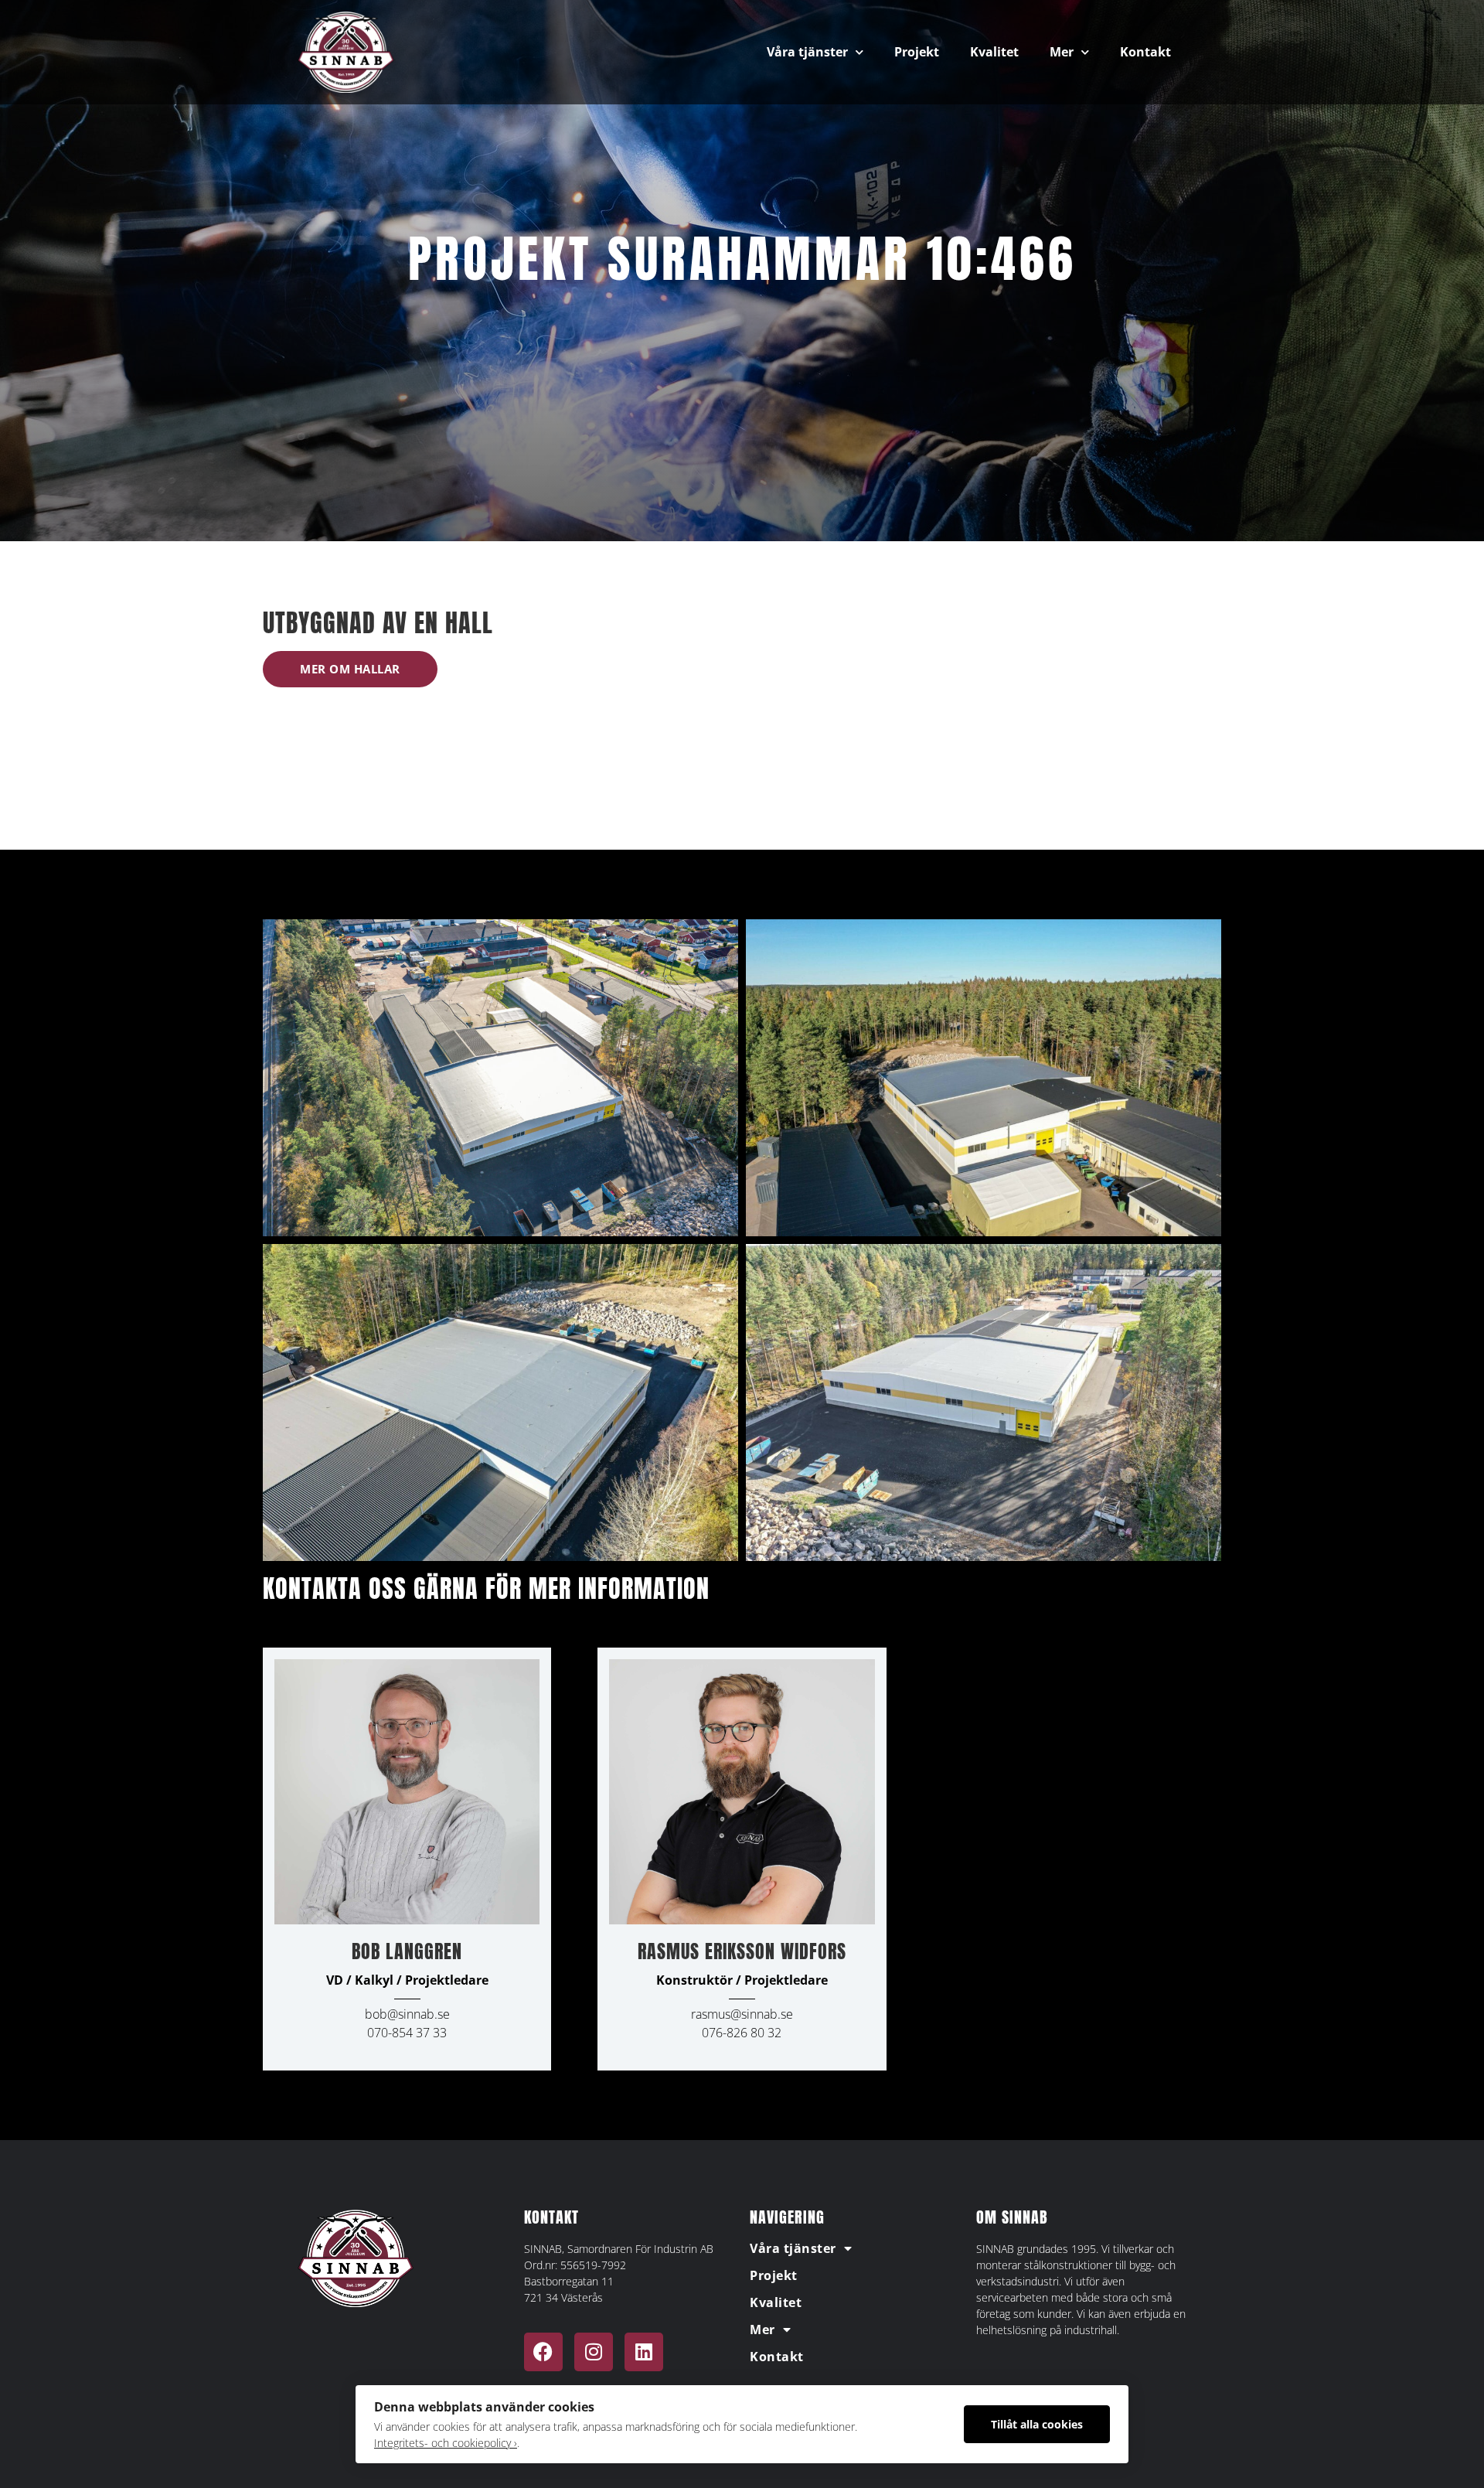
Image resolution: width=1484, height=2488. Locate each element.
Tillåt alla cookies (1037, 2424)
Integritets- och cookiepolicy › (446, 2443)
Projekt (917, 52)
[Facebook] (543, 2352)
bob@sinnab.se (407, 2014)
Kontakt (1145, 52)
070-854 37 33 (407, 2033)
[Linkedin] (644, 2352)
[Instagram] (594, 2352)
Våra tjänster (807, 52)
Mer (1062, 52)
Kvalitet (994, 52)
